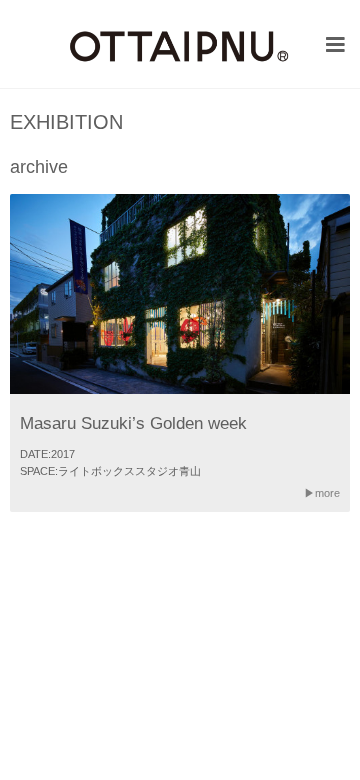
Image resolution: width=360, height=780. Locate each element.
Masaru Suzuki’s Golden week (133, 423)
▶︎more (322, 493)
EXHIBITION (66, 123)
